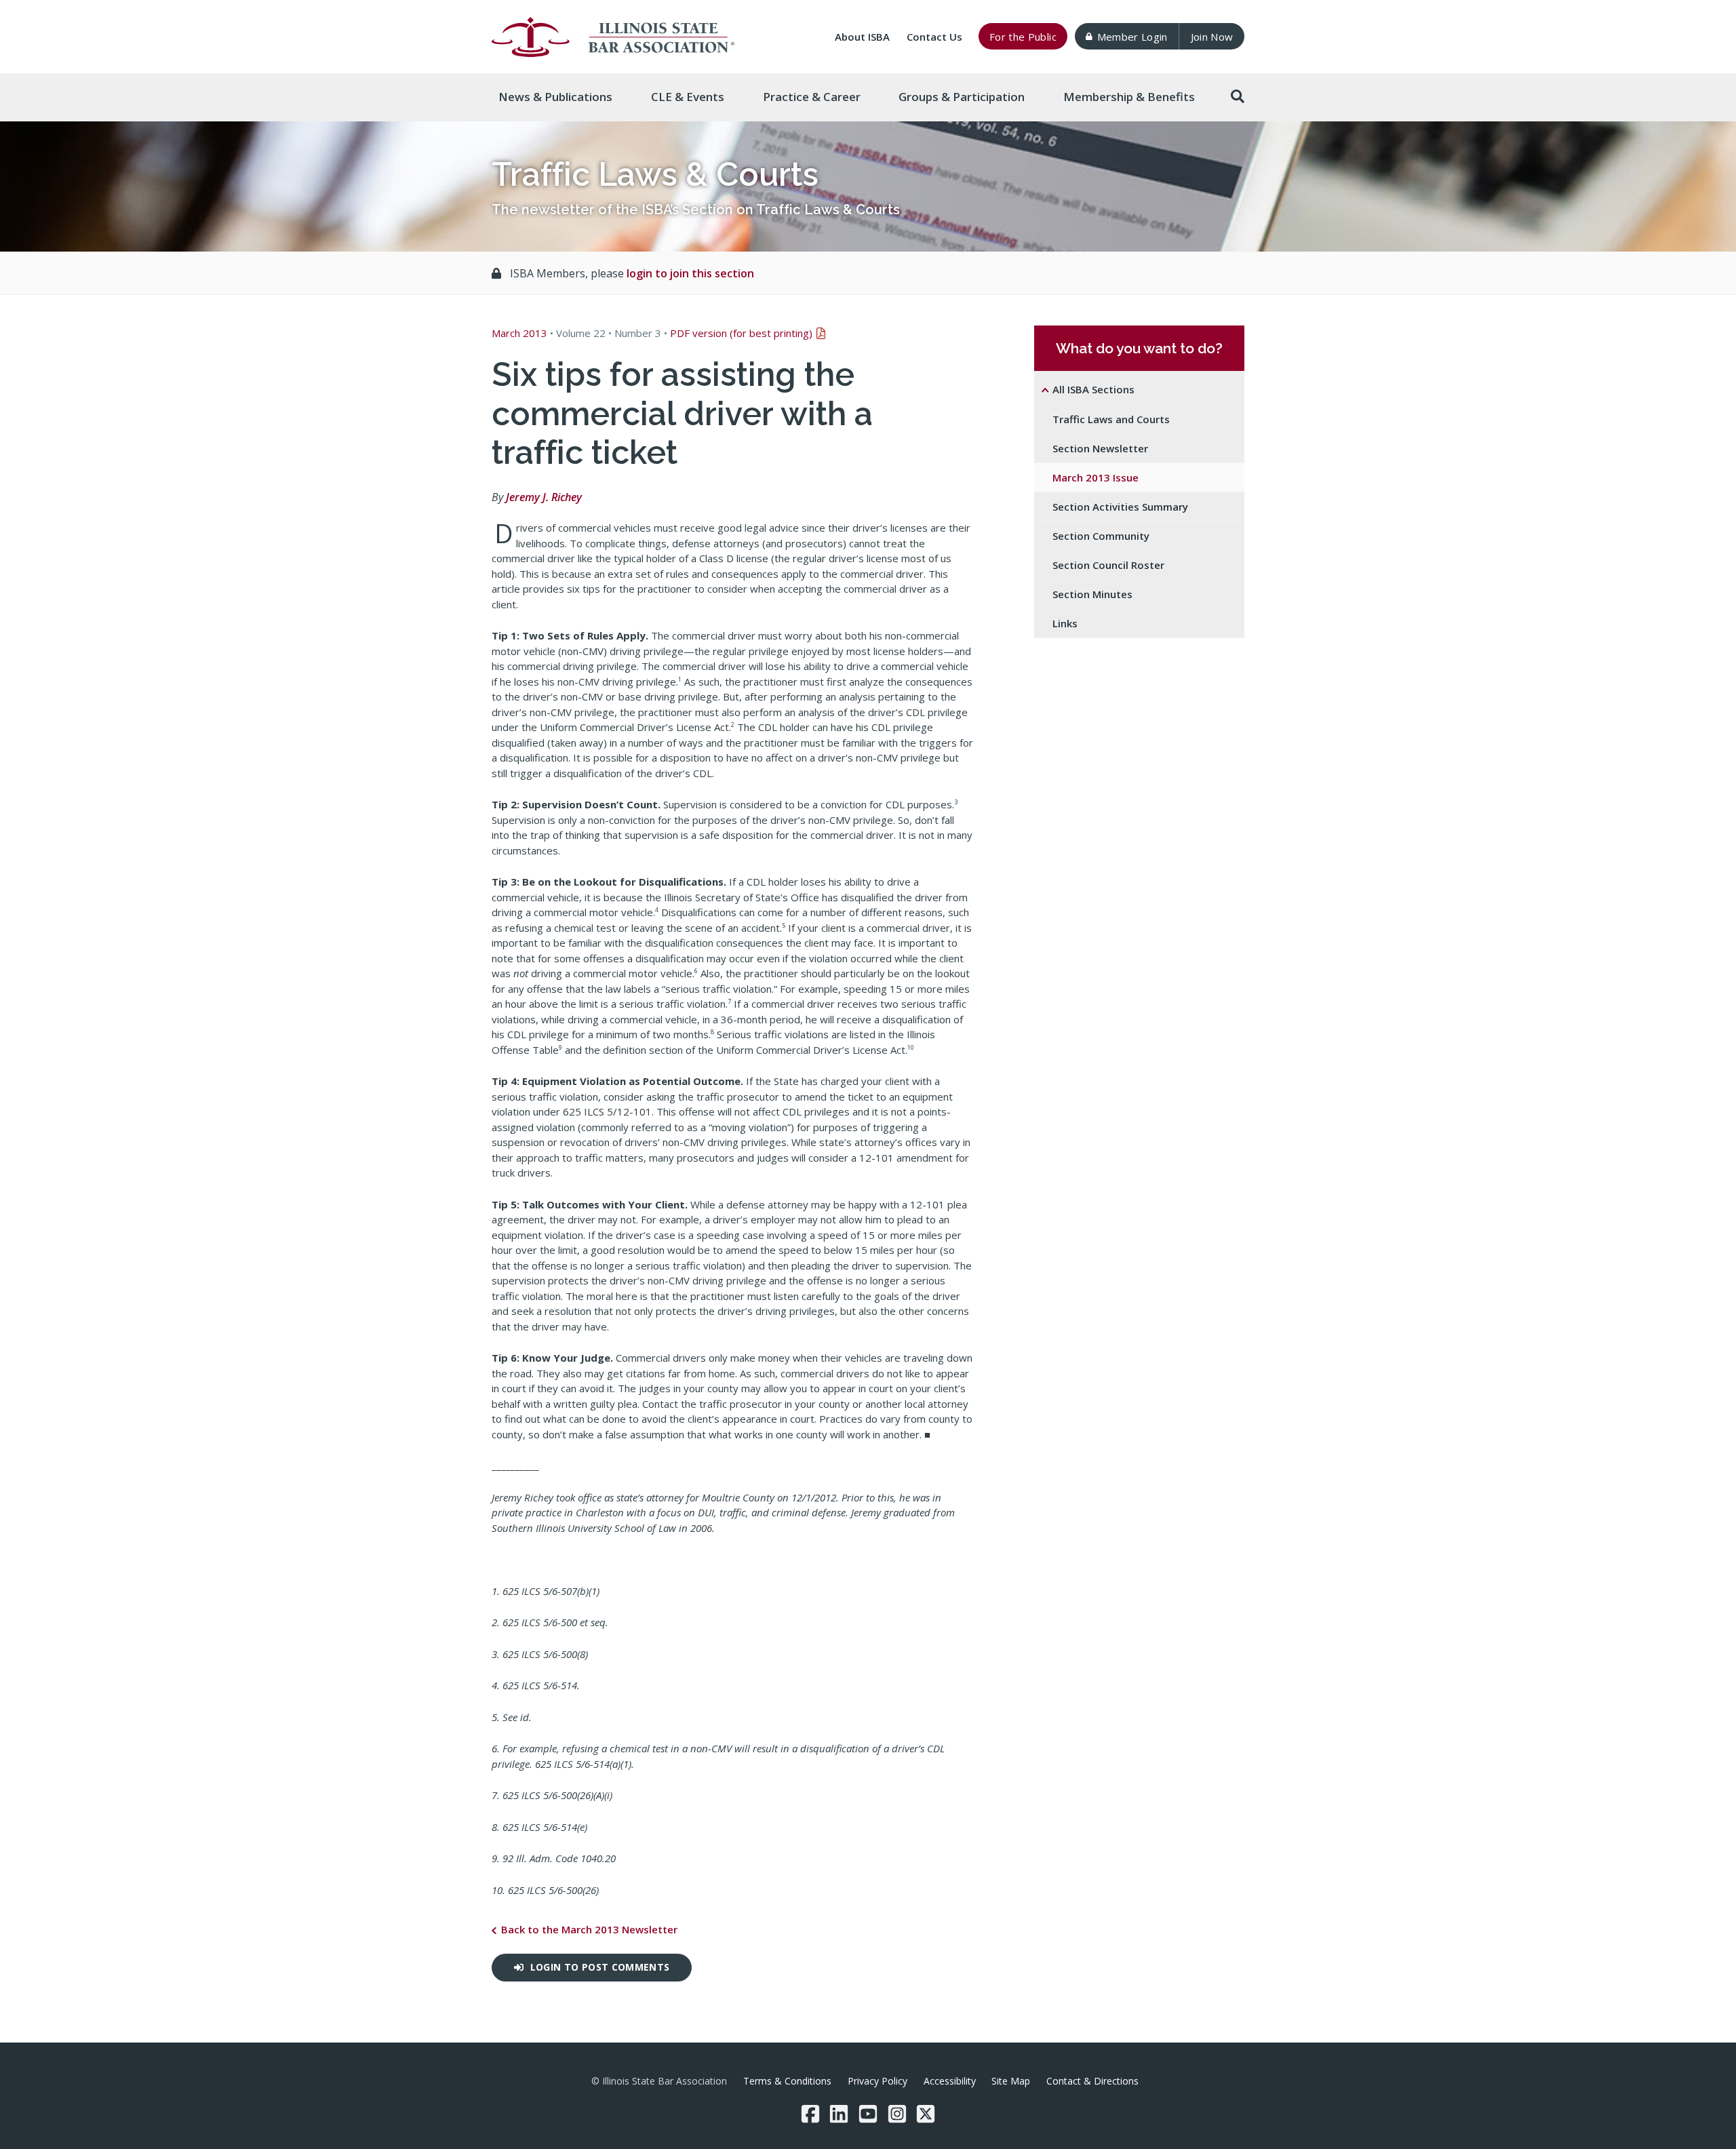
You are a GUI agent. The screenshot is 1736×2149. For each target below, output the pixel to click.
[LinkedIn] (839, 2114)
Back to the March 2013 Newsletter (589, 1929)
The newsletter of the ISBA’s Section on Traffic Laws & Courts (696, 210)
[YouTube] (868, 2114)
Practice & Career (812, 97)
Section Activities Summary (1120, 507)
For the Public (1023, 37)
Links (1065, 623)
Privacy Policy (877, 2081)
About (862, 37)
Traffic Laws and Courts (1111, 419)
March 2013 (519, 333)
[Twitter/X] (926, 2114)
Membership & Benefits (1129, 97)
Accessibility (950, 2081)
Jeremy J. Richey (544, 497)
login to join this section (690, 273)
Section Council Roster (1108, 565)
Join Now (1212, 37)
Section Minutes (1092, 594)
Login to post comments (600, 1967)
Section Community (1101, 536)
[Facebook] (810, 2114)
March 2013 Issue (1096, 477)
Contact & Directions (1092, 2081)
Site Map (1011, 2081)
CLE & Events (688, 97)
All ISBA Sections (1093, 389)
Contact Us (934, 37)
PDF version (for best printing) (741, 333)
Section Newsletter (1100, 448)
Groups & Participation (962, 97)
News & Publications (555, 97)
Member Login (1132, 37)
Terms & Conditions (787, 2081)
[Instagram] (897, 2114)
